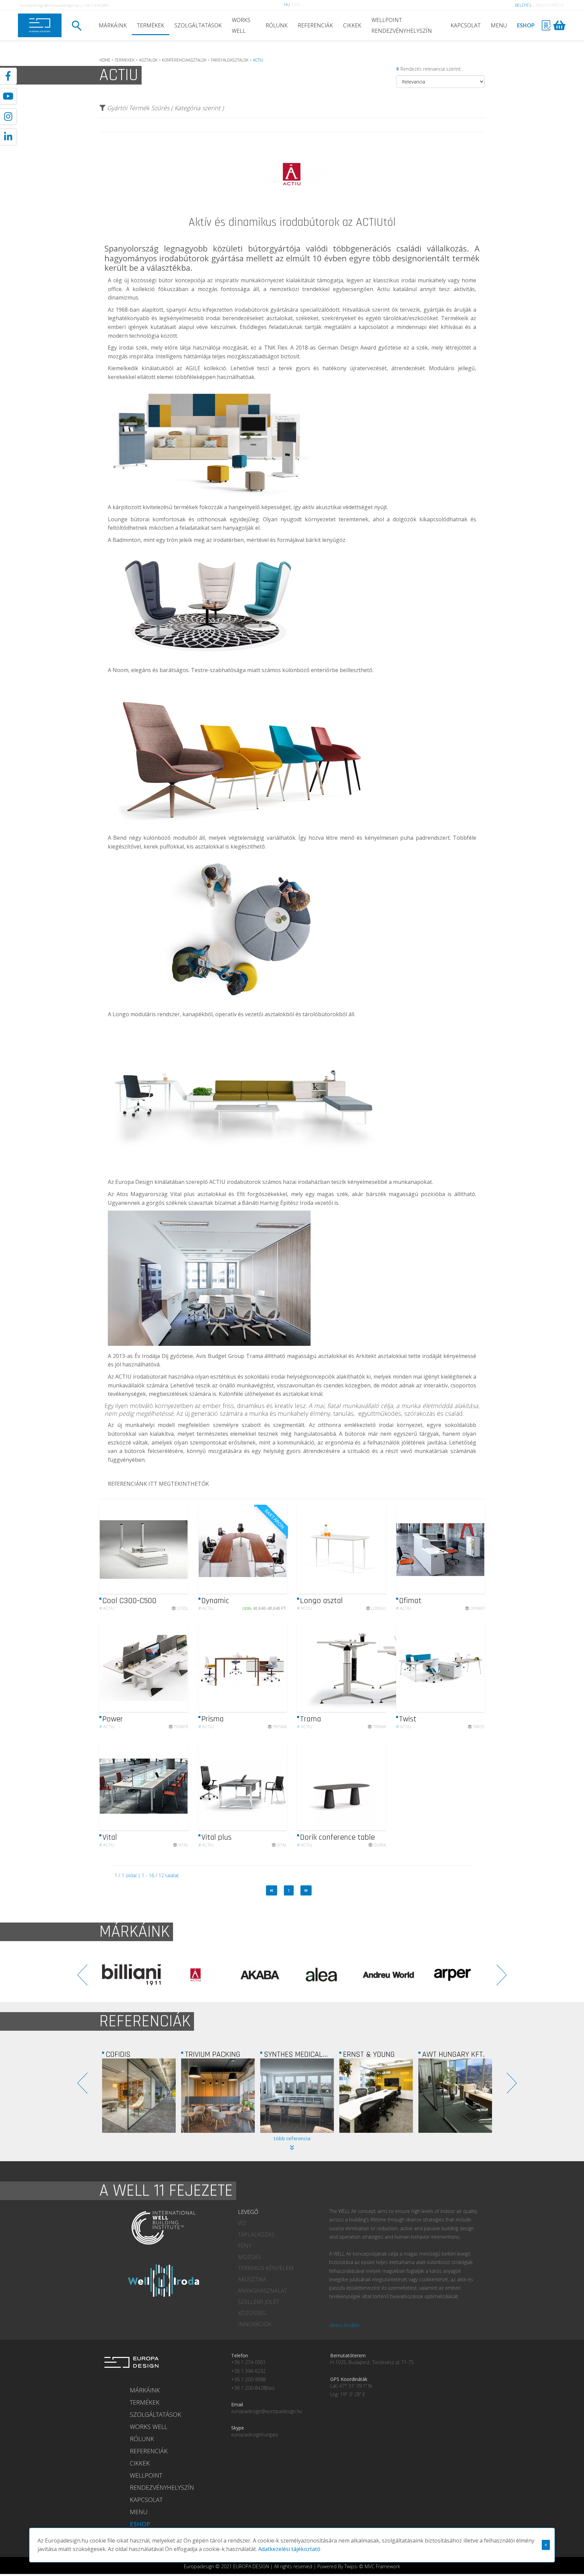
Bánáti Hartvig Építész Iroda (278, 1203)
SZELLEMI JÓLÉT (259, 2302)
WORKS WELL (241, 25)
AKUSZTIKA (252, 2279)
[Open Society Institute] (455, 2096)
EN (297, 5)
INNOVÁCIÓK (255, 2324)
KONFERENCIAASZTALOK (184, 60)
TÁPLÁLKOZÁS (256, 2235)
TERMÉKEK (151, 25)
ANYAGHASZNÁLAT (263, 2291)
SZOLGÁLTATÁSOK (198, 25)
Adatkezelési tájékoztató (289, 2549)
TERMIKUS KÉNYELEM (266, 2268)
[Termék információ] (165, 1549)
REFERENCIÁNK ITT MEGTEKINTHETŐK (158, 1484)
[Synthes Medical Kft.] (139, 2096)
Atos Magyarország (142, 1194)
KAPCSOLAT (466, 25)
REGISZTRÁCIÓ (550, 5)
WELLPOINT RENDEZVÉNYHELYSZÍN (402, 25)
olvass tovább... (346, 2325)
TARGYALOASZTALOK (230, 60)
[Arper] (260, 1975)
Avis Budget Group (220, 1356)
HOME (105, 60)
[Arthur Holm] (324, 1975)
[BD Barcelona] (453, 1975)
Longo (121, 1014)
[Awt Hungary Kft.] (297, 2096)
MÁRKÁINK (113, 25)
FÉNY (245, 2246)
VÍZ (242, 2223)
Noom (120, 670)
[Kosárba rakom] (276, 1549)
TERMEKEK (125, 60)
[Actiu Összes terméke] (292, 214)
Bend (120, 838)
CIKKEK (352, 25)
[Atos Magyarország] (376, 2096)
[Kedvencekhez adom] (177, 1550)
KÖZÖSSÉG (252, 2313)
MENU (499, 25)
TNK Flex (276, 348)
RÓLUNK (277, 25)
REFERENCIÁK (315, 25)
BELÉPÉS (523, 5)
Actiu (107, 1608)
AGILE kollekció (206, 368)
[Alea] (131, 1975)
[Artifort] (388, 1975)
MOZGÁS (249, 2257)
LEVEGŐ (248, 2212)
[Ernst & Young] (218, 2096)
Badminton (127, 540)
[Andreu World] (196, 1975)
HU (287, 5)
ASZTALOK (148, 60)
